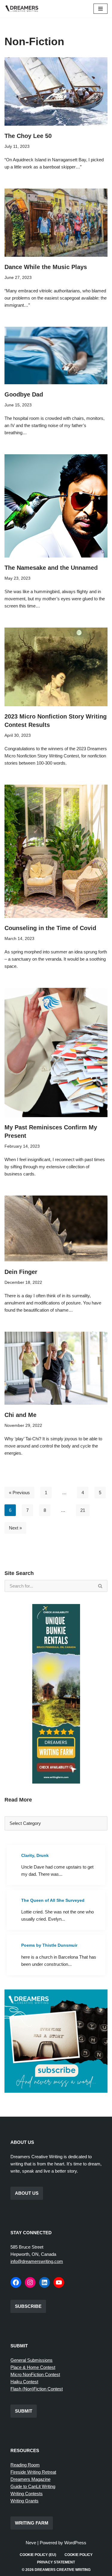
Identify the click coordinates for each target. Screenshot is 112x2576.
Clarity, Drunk (35, 1855)
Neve (31, 2543)
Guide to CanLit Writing (33, 2486)
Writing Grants (24, 2501)
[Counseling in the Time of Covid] (56, 851)
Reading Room (25, 2465)
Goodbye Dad (24, 394)
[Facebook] (16, 2282)
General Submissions (32, 2360)
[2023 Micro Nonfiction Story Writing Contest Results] (56, 667)
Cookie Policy (79, 2555)
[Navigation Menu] (101, 9)
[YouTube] (59, 2282)
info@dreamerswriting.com (37, 2261)
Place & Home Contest (33, 2367)
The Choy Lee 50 (28, 136)
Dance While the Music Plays (46, 267)
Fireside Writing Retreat (33, 2472)
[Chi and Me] (56, 1368)
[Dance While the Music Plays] (56, 223)
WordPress (75, 2543)
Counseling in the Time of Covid (50, 928)
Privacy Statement (56, 2562)
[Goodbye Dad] (56, 356)
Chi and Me (20, 1415)
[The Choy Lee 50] (56, 91)
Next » (15, 1528)
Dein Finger (21, 1272)
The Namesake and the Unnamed (51, 568)
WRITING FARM (32, 2523)
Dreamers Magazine (30, 2479)
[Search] (101, 1586)
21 (83, 1510)
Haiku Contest (24, 2382)
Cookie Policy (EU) (38, 2555)
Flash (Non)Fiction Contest (37, 2389)
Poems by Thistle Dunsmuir (49, 1945)
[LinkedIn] (45, 2282)
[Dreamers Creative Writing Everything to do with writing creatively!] (24, 9)
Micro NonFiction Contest (35, 2374)
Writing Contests (27, 2494)
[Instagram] (30, 2282)
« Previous (19, 1493)
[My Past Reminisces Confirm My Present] (56, 1052)
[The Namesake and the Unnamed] (56, 506)
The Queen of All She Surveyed (53, 1900)
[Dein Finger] (56, 1229)
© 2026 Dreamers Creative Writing (56, 2570)
